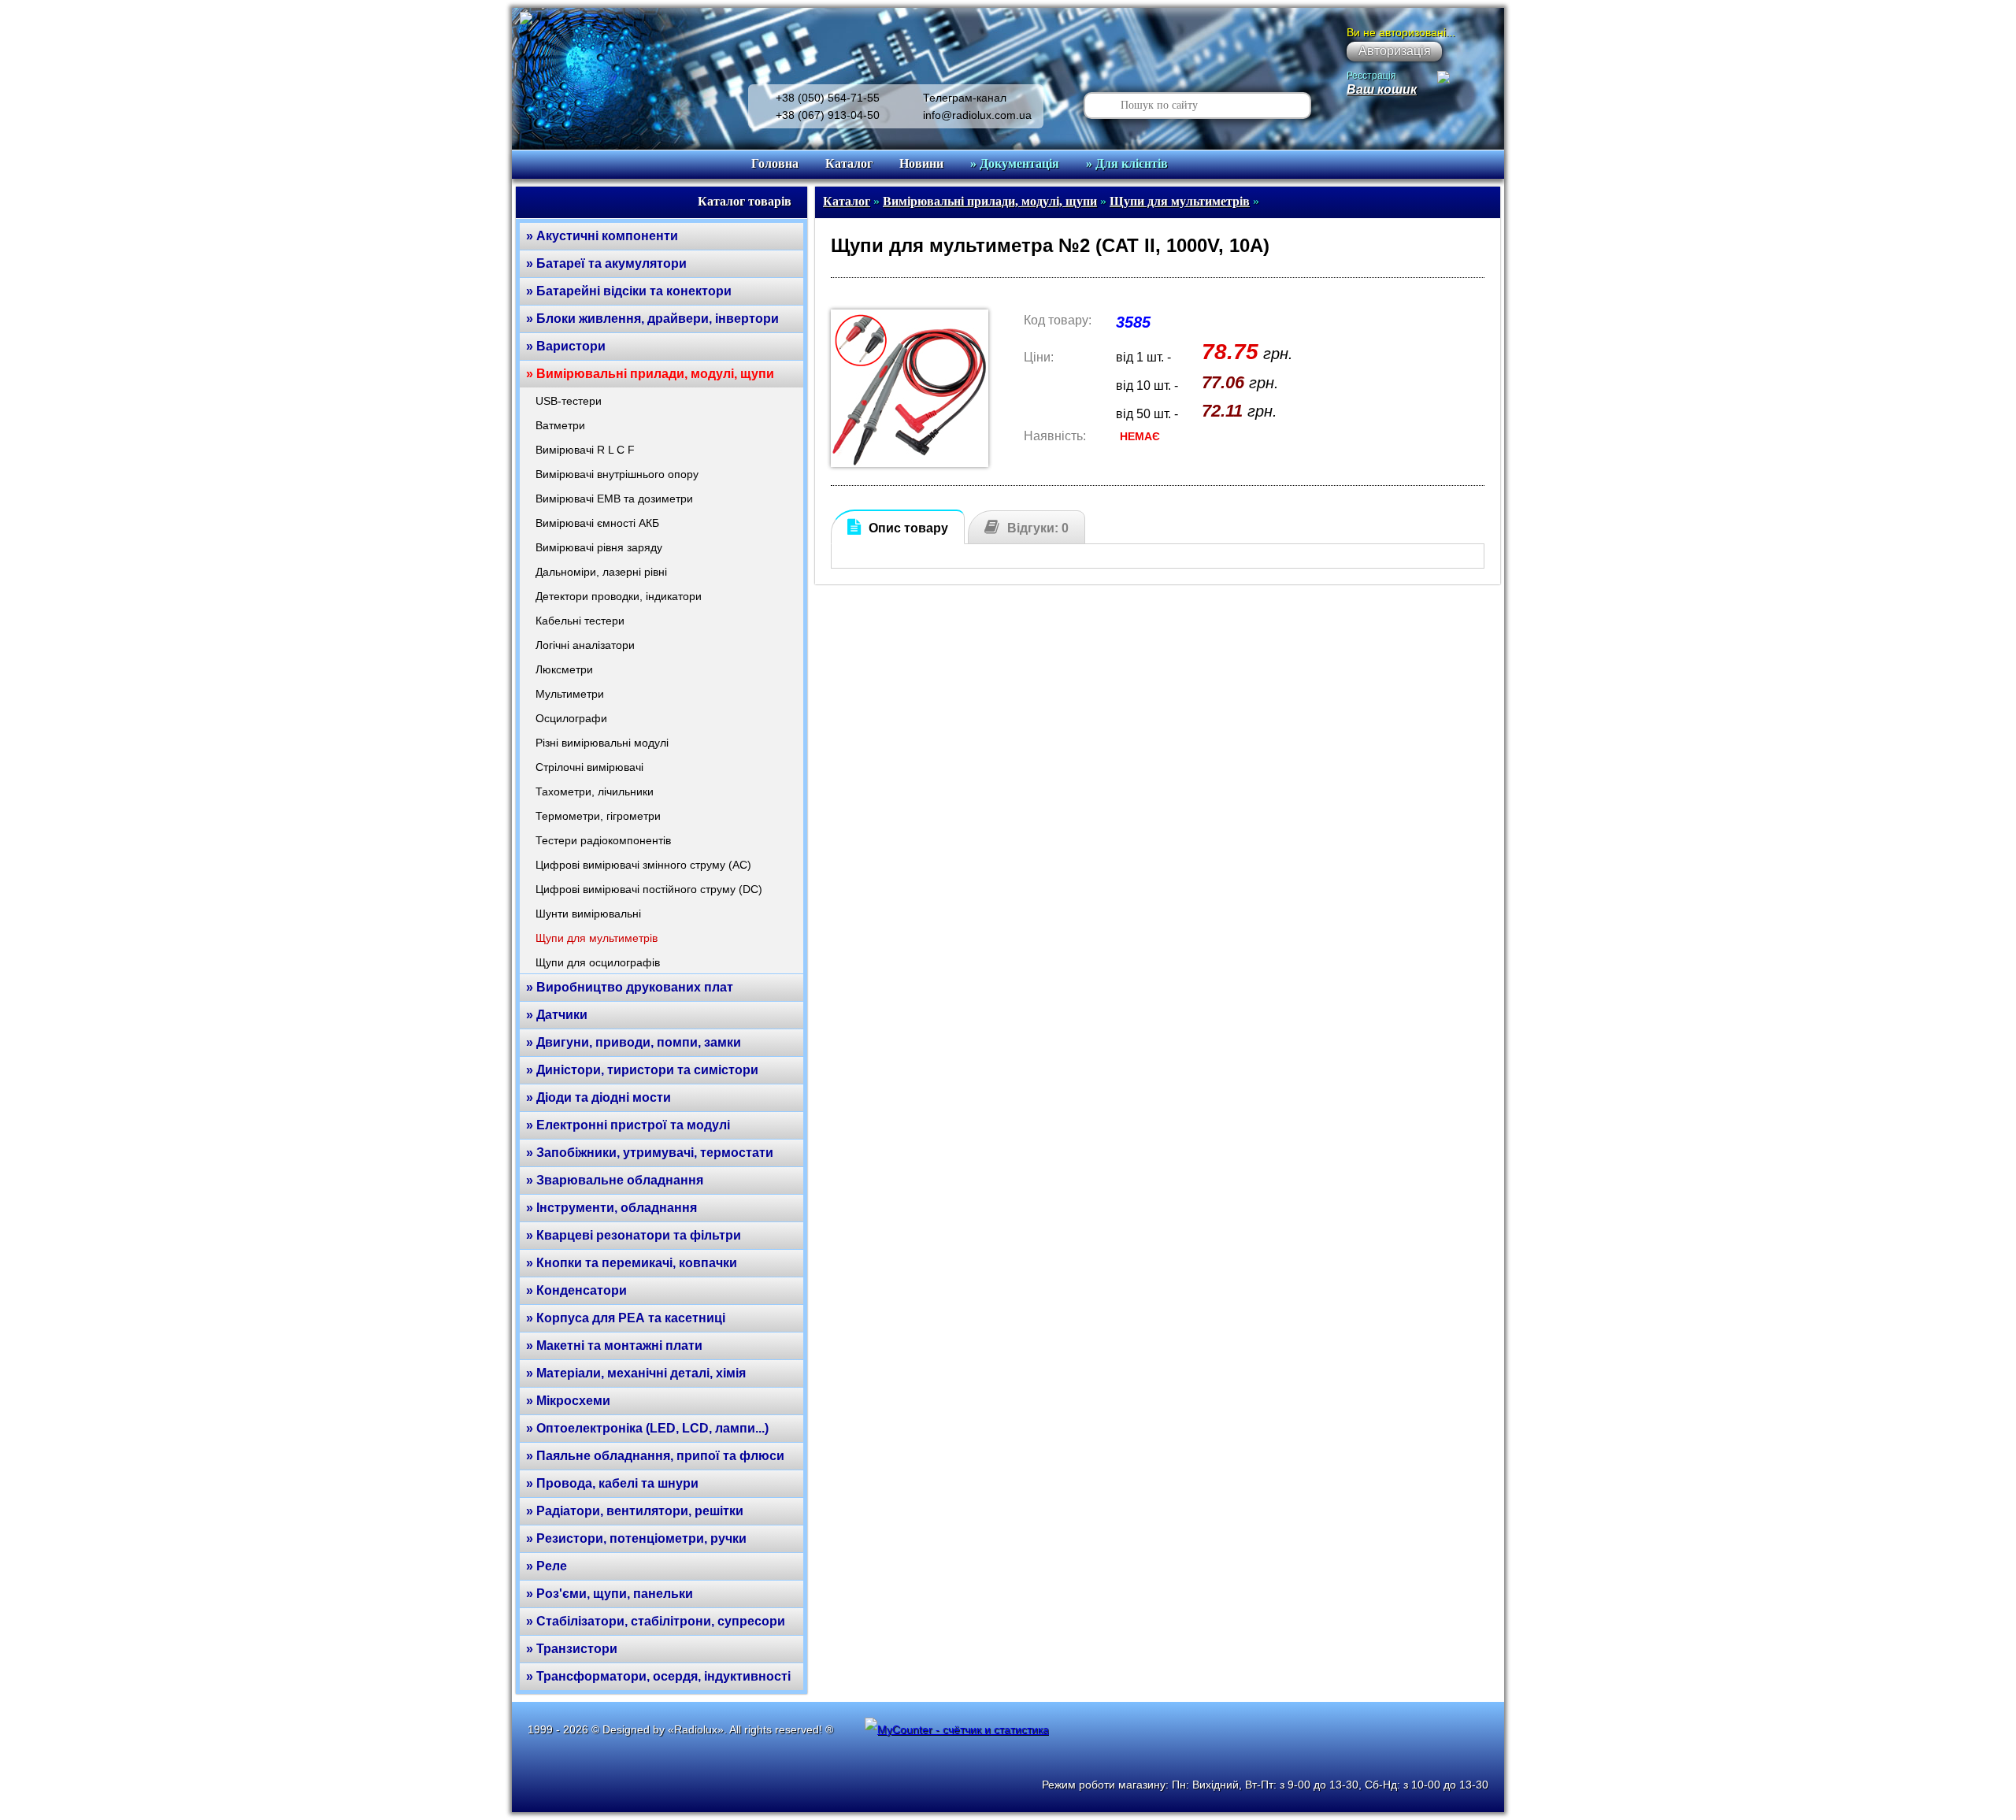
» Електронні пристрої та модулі (628, 1125)
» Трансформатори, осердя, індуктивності (658, 1676)
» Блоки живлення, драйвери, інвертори (652, 319)
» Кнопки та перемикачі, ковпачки (632, 1263)
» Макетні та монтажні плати (614, 1346)
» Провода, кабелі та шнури (612, 1483)
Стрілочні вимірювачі (589, 767)
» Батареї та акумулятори (606, 263)
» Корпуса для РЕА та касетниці (626, 1318)
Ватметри (560, 425)
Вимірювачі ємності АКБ (597, 523)
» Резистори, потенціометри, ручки (636, 1538)
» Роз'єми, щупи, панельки (610, 1594)
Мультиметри (570, 694)
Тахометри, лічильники (595, 791)
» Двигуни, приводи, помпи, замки (634, 1042)
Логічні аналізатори (585, 645)
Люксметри (564, 669)
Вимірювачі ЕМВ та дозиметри (614, 499)
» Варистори (566, 346)
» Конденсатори (576, 1290)
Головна (775, 163)
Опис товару (908, 528)
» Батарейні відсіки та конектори (629, 291)
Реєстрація (1371, 76)
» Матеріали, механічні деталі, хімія (636, 1373)
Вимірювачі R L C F (585, 450)
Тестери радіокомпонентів (603, 840)
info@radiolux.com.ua (977, 115)
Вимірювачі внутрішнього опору (617, 474)
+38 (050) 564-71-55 (828, 98)
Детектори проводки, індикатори (619, 596)
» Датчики (557, 1015)
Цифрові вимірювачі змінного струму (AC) (643, 865)
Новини (921, 163)
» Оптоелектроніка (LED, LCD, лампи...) (647, 1428)
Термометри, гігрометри (598, 816)
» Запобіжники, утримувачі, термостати (650, 1153)
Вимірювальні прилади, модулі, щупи (990, 201)
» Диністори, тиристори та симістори (642, 1070)
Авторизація (1395, 51)
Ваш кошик (1382, 89)
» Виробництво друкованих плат (630, 987)
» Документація (1015, 163)
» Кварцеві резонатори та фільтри (634, 1235)
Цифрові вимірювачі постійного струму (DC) (649, 889)
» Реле (547, 1566)
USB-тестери (569, 401)
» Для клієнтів (1127, 163)
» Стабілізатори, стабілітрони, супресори (656, 1621)
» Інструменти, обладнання (611, 1208)
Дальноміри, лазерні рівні (601, 572)
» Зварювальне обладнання (615, 1180)
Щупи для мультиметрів (597, 938)
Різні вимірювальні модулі (602, 743)
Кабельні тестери (580, 621)
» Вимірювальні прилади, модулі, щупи (650, 374)
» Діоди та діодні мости (598, 1097)
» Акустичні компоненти (602, 236)
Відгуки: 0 (1038, 528)
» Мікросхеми (568, 1401)
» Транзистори (572, 1649)
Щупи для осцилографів (598, 962)
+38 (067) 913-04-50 (828, 115)
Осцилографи (571, 718)
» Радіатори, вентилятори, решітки (635, 1511)
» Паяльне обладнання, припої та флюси (655, 1456)
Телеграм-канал (965, 98)
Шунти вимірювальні (588, 914)
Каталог (849, 163)
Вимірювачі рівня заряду (599, 547)
